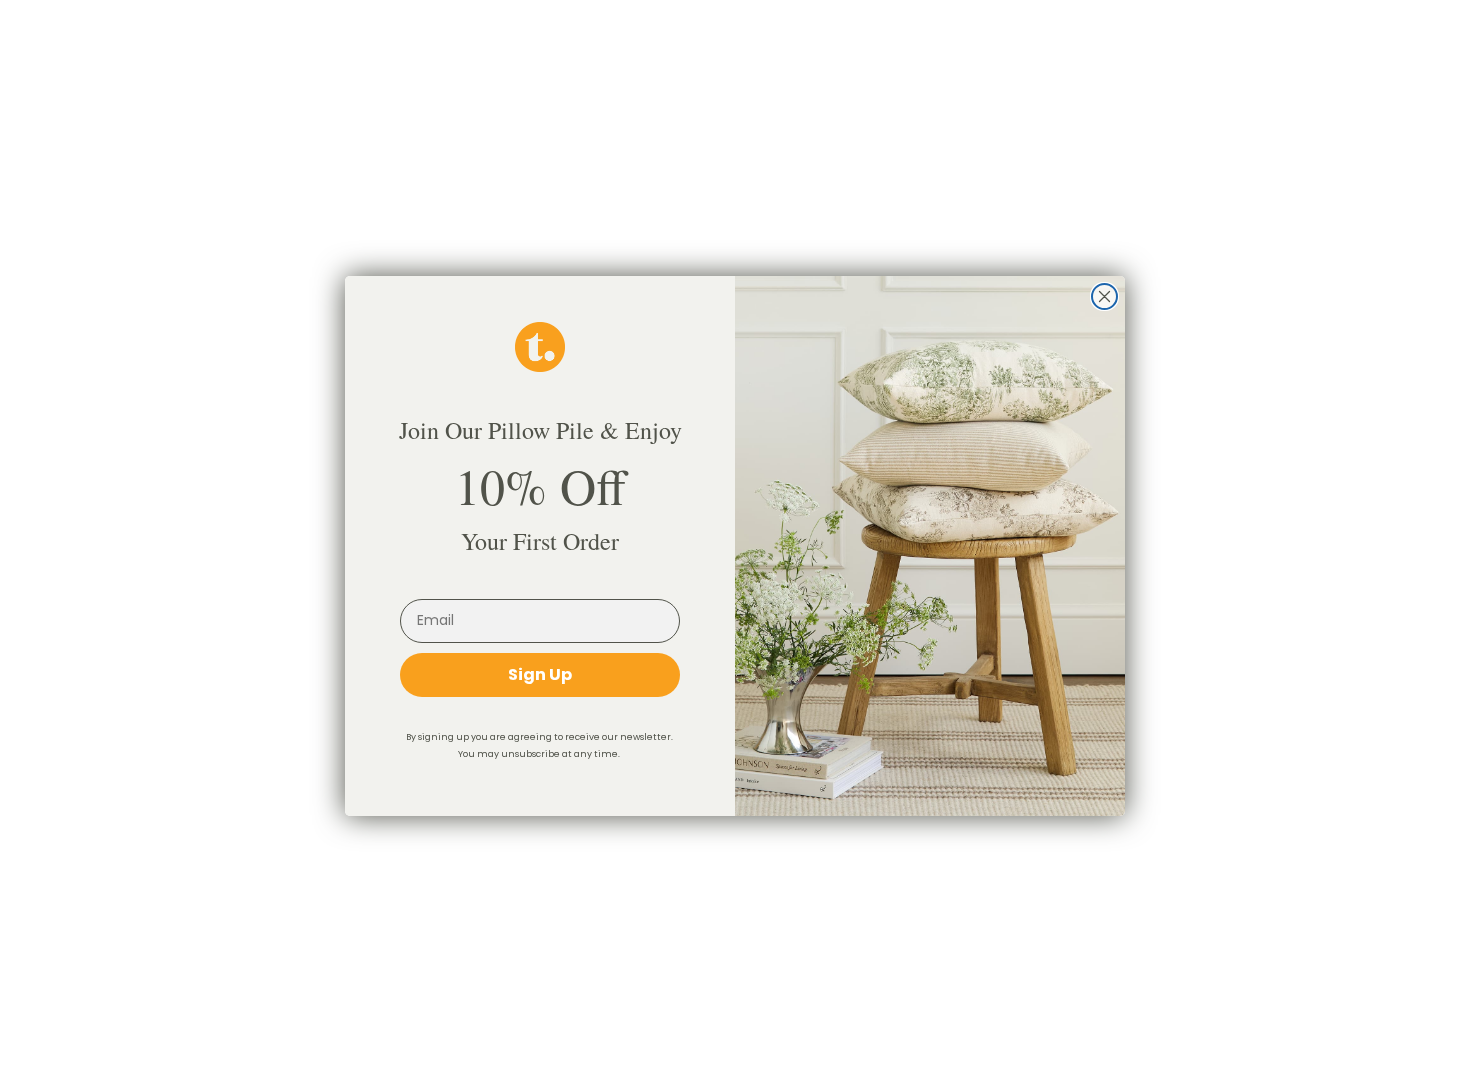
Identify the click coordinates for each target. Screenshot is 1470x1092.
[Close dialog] (1104, 296)
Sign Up (540, 674)
